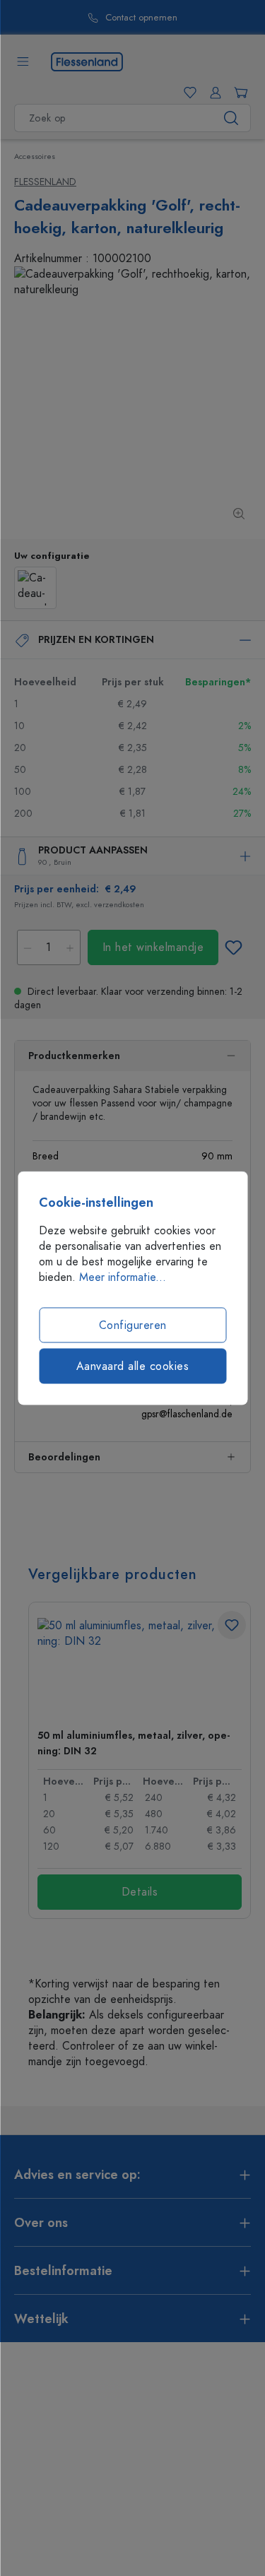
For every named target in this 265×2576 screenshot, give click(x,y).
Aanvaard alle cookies (133, 1366)
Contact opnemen (141, 18)
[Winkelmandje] (238, 93)
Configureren (133, 1325)
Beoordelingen (64, 1457)
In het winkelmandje (153, 947)
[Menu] (23, 61)
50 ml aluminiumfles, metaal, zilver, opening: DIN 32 (134, 1743)
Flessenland (45, 182)
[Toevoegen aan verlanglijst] (233, 947)
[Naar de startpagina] (87, 61)
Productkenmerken (74, 1056)
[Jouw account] (213, 93)
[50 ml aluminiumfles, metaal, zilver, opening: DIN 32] (140, 1668)
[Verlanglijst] (187, 93)
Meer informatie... (123, 1277)
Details (140, 1892)
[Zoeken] (231, 118)
